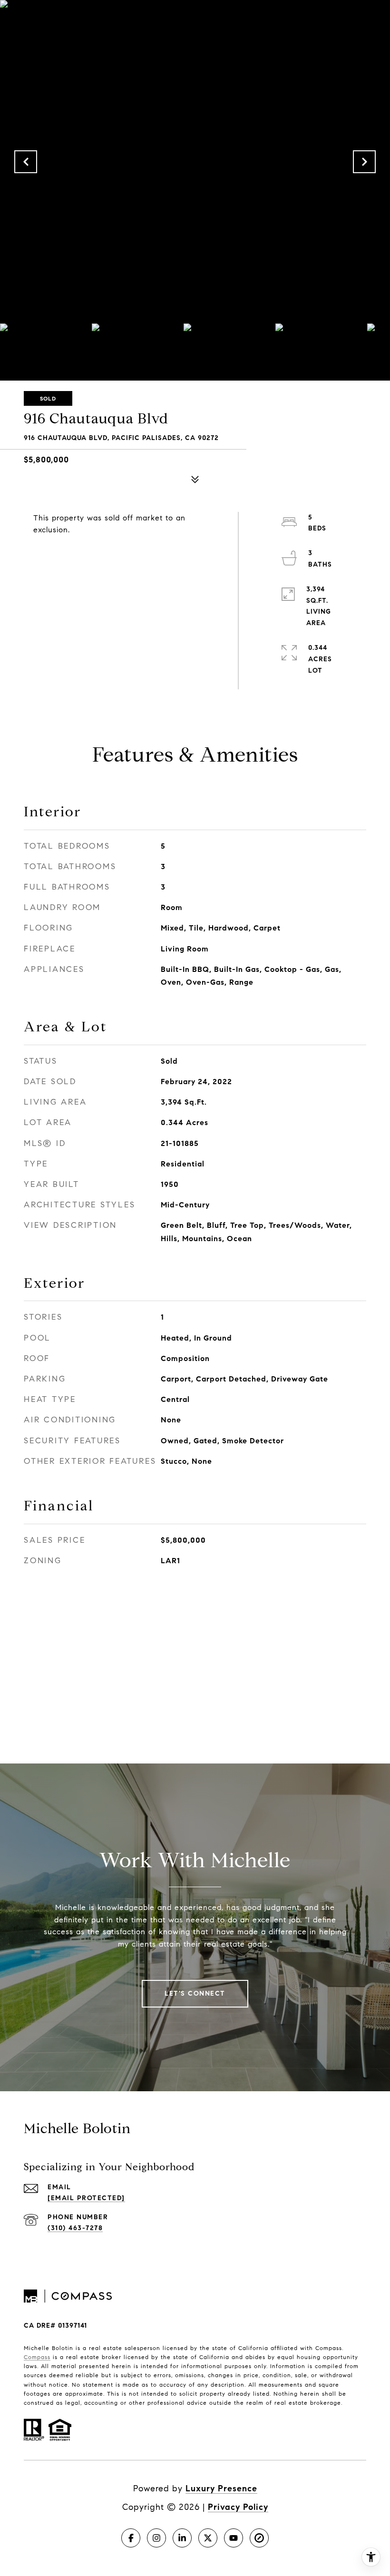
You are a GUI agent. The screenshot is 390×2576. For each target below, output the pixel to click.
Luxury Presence (221, 2488)
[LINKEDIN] (182, 2538)
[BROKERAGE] (259, 2538)
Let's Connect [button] (195, 1993)
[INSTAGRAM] (156, 2538)
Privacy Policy (238, 2507)
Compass (37, 2357)
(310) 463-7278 (75, 2228)
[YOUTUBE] (234, 2538)
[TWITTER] (208, 2538)
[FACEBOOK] (131, 2538)
